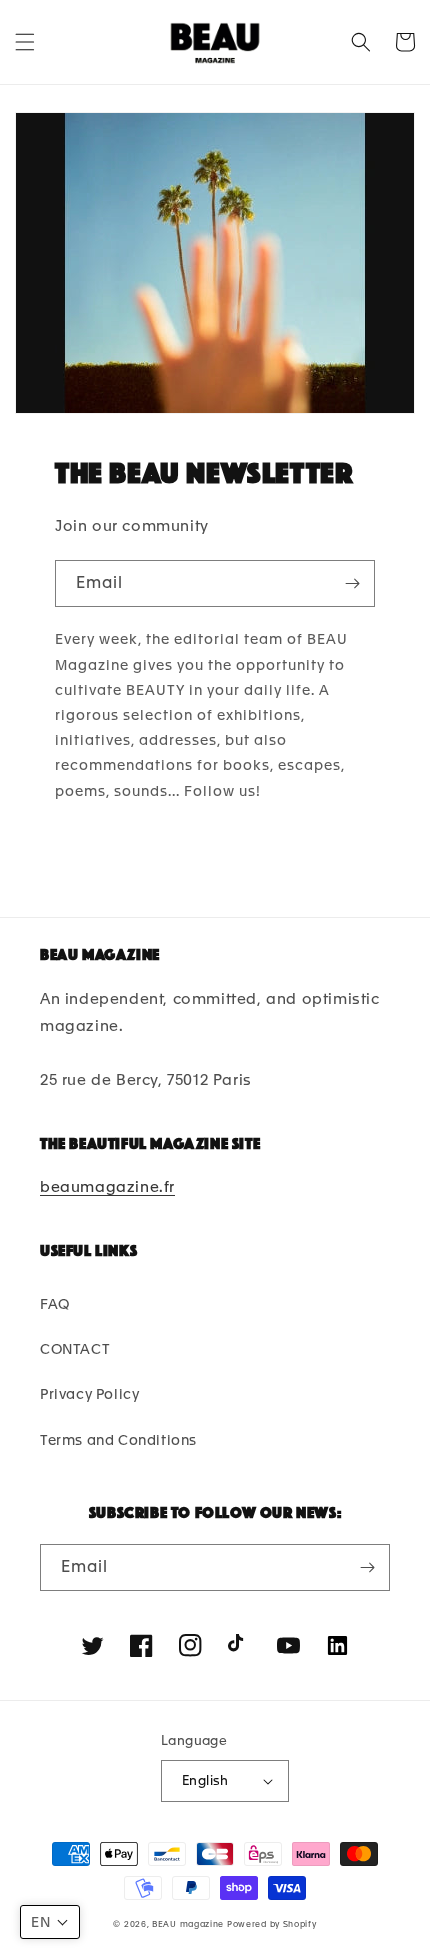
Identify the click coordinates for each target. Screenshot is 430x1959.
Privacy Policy (89, 1394)
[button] (25, 42)
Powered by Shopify (272, 1924)
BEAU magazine (188, 1924)
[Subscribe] (352, 583)
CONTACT (75, 1349)
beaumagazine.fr (107, 1187)
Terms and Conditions (118, 1440)
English (205, 1780)
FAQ (55, 1304)
